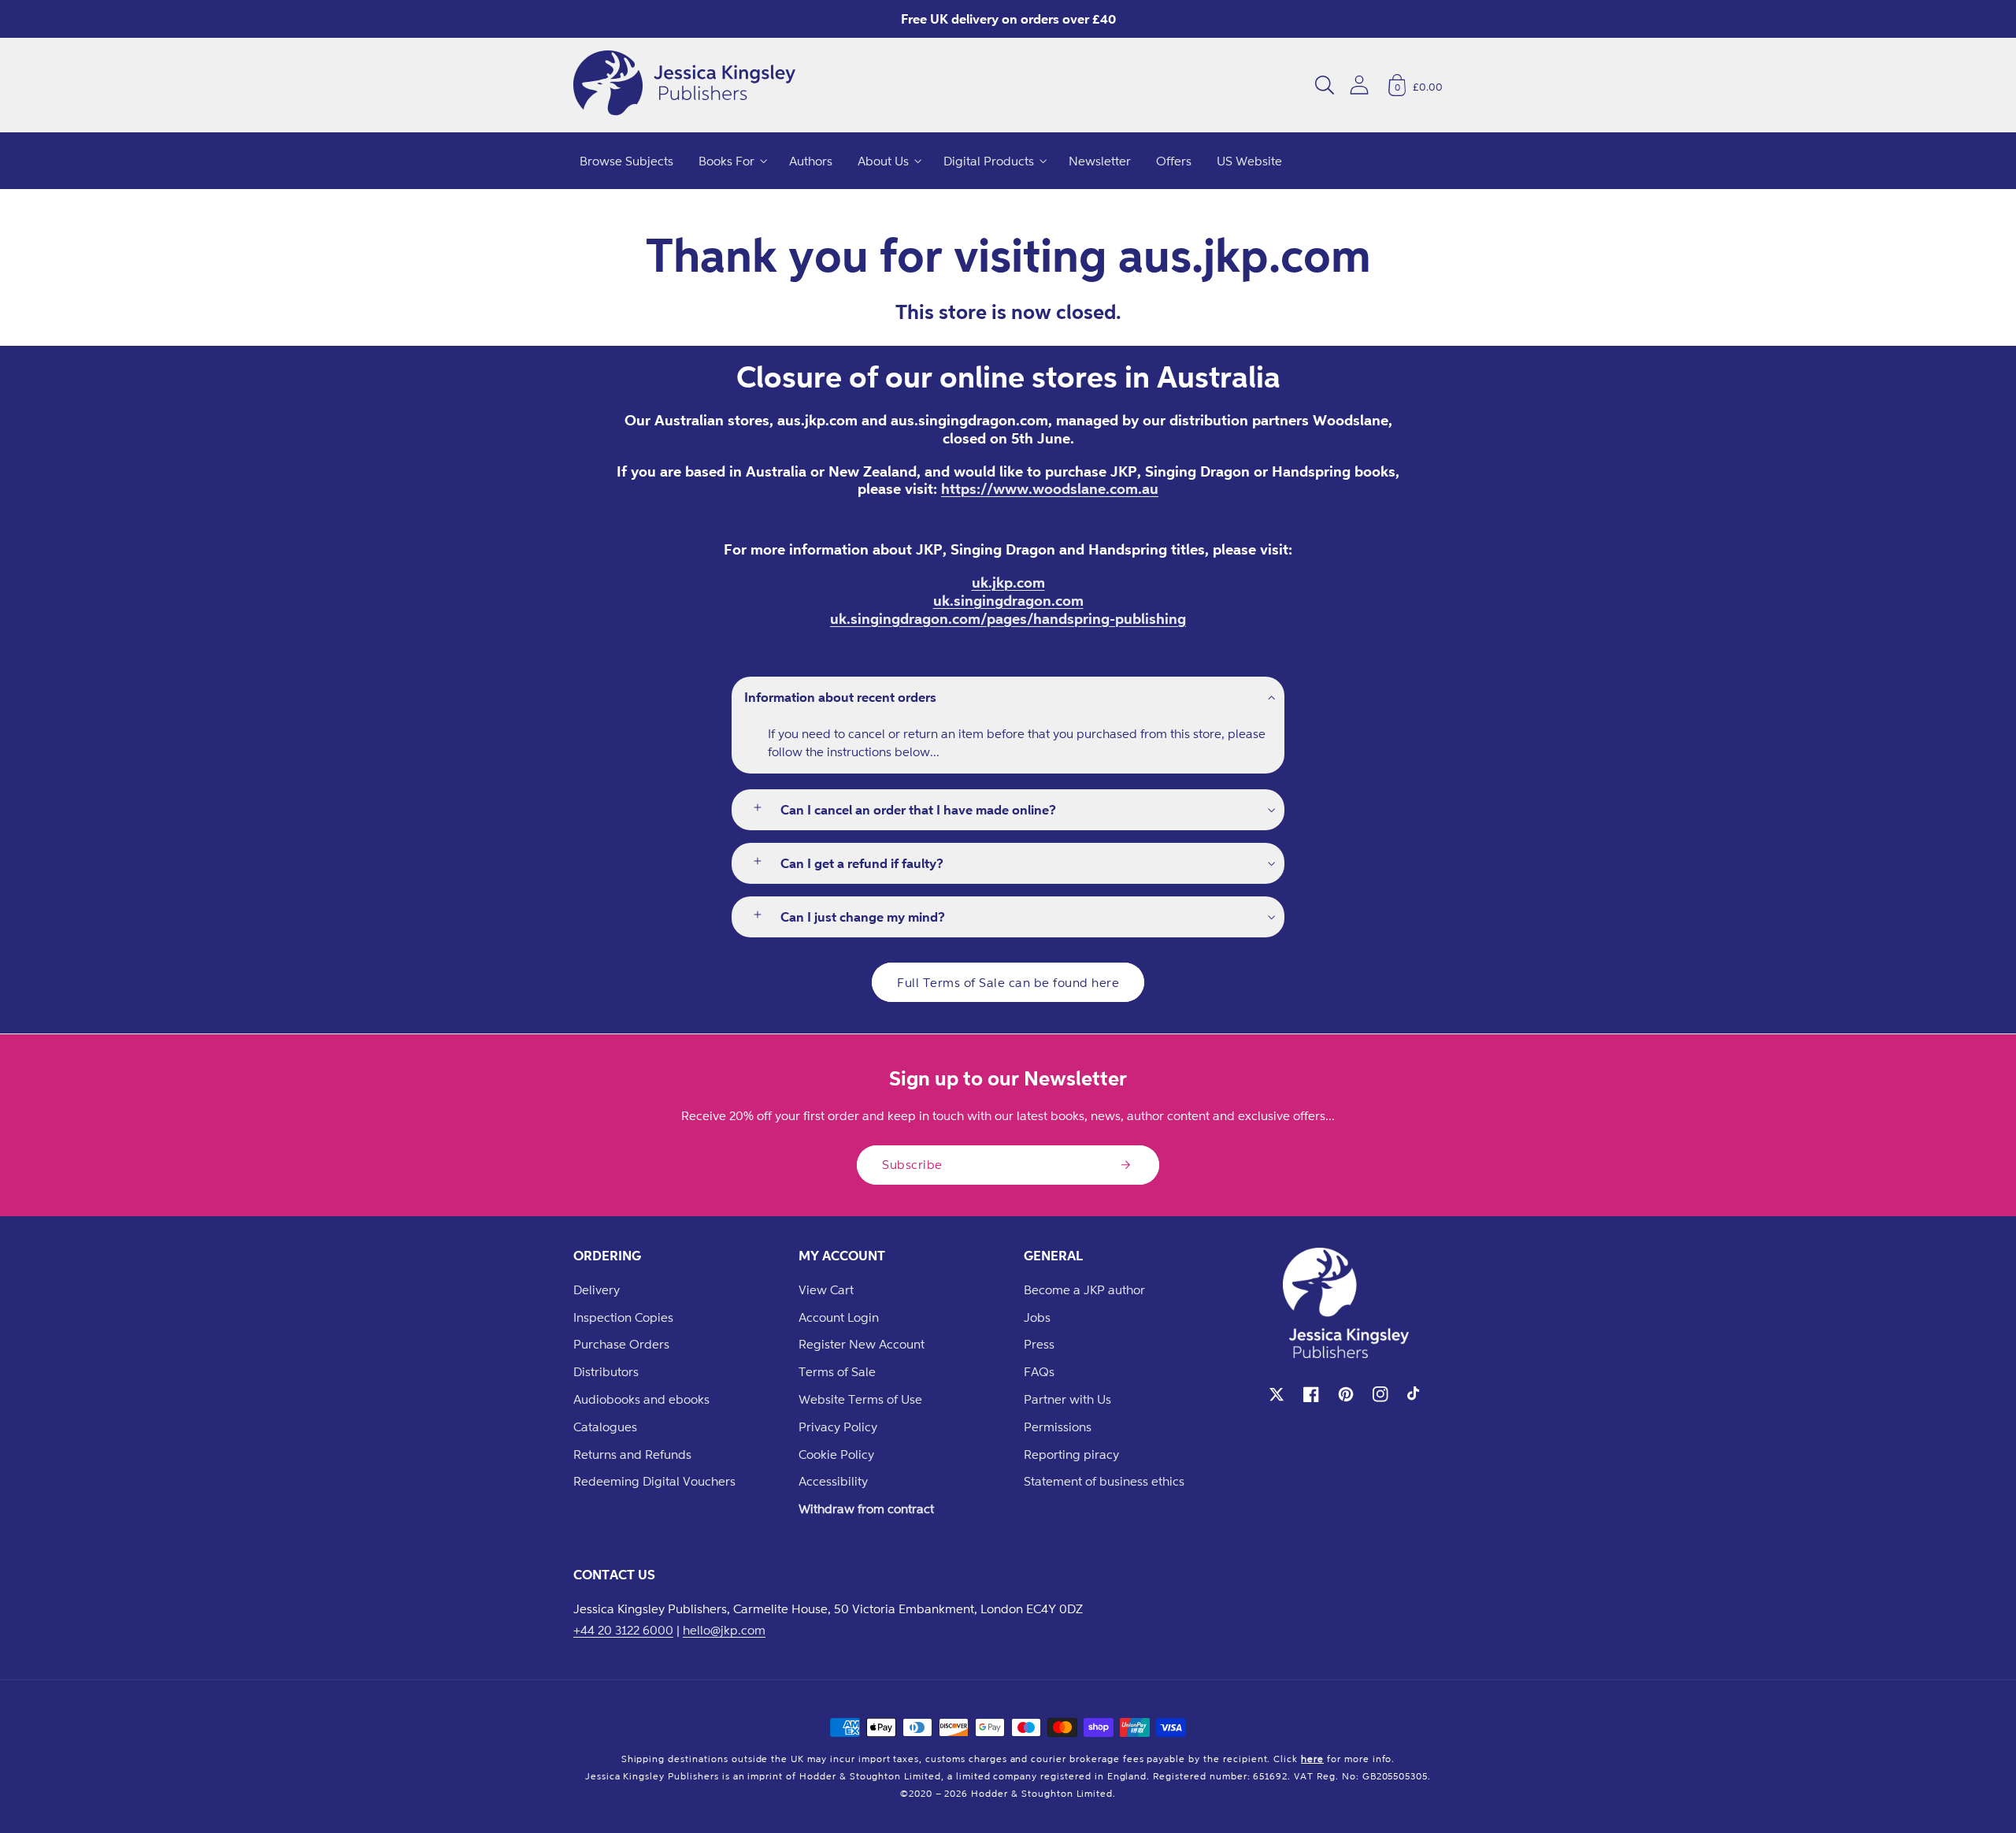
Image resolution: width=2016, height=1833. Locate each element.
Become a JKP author (1084, 1289)
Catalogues (605, 1427)
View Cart (826, 1289)
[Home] (684, 85)
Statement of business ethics (1104, 1481)
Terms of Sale (837, 1371)
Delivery (597, 1289)
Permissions (1058, 1427)
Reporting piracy (1071, 1454)
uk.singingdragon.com (1008, 600)
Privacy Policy (838, 1427)
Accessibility (833, 1481)
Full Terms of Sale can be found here (1008, 982)
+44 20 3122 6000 (623, 1630)
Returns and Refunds (632, 1454)
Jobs (1037, 1317)
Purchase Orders (621, 1344)
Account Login (839, 1317)
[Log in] (1359, 85)
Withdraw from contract (866, 1508)
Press (1039, 1344)
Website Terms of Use (860, 1399)
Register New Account (862, 1344)
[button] (1325, 85)
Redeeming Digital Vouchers (654, 1481)
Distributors (606, 1371)
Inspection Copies (623, 1317)
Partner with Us (1067, 1399)
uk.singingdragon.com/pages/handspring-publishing (1008, 618)
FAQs (1039, 1371)
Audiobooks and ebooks (641, 1399)
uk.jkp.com (1008, 582)
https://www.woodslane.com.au (1050, 488)
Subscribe (912, 1164)
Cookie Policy (836, 1454)
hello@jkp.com (724, 1630)
